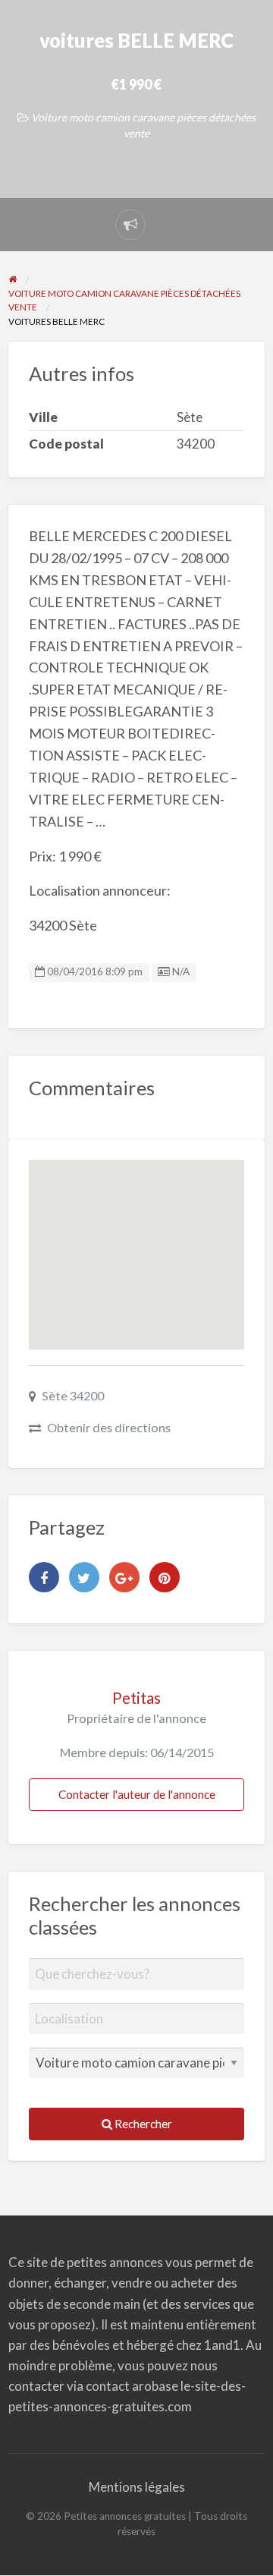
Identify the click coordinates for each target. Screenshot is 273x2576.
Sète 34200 (73, 1395)
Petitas (136, 1698)
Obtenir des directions (109, 1427)
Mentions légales (137, 2487)
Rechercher (142, 2124)
